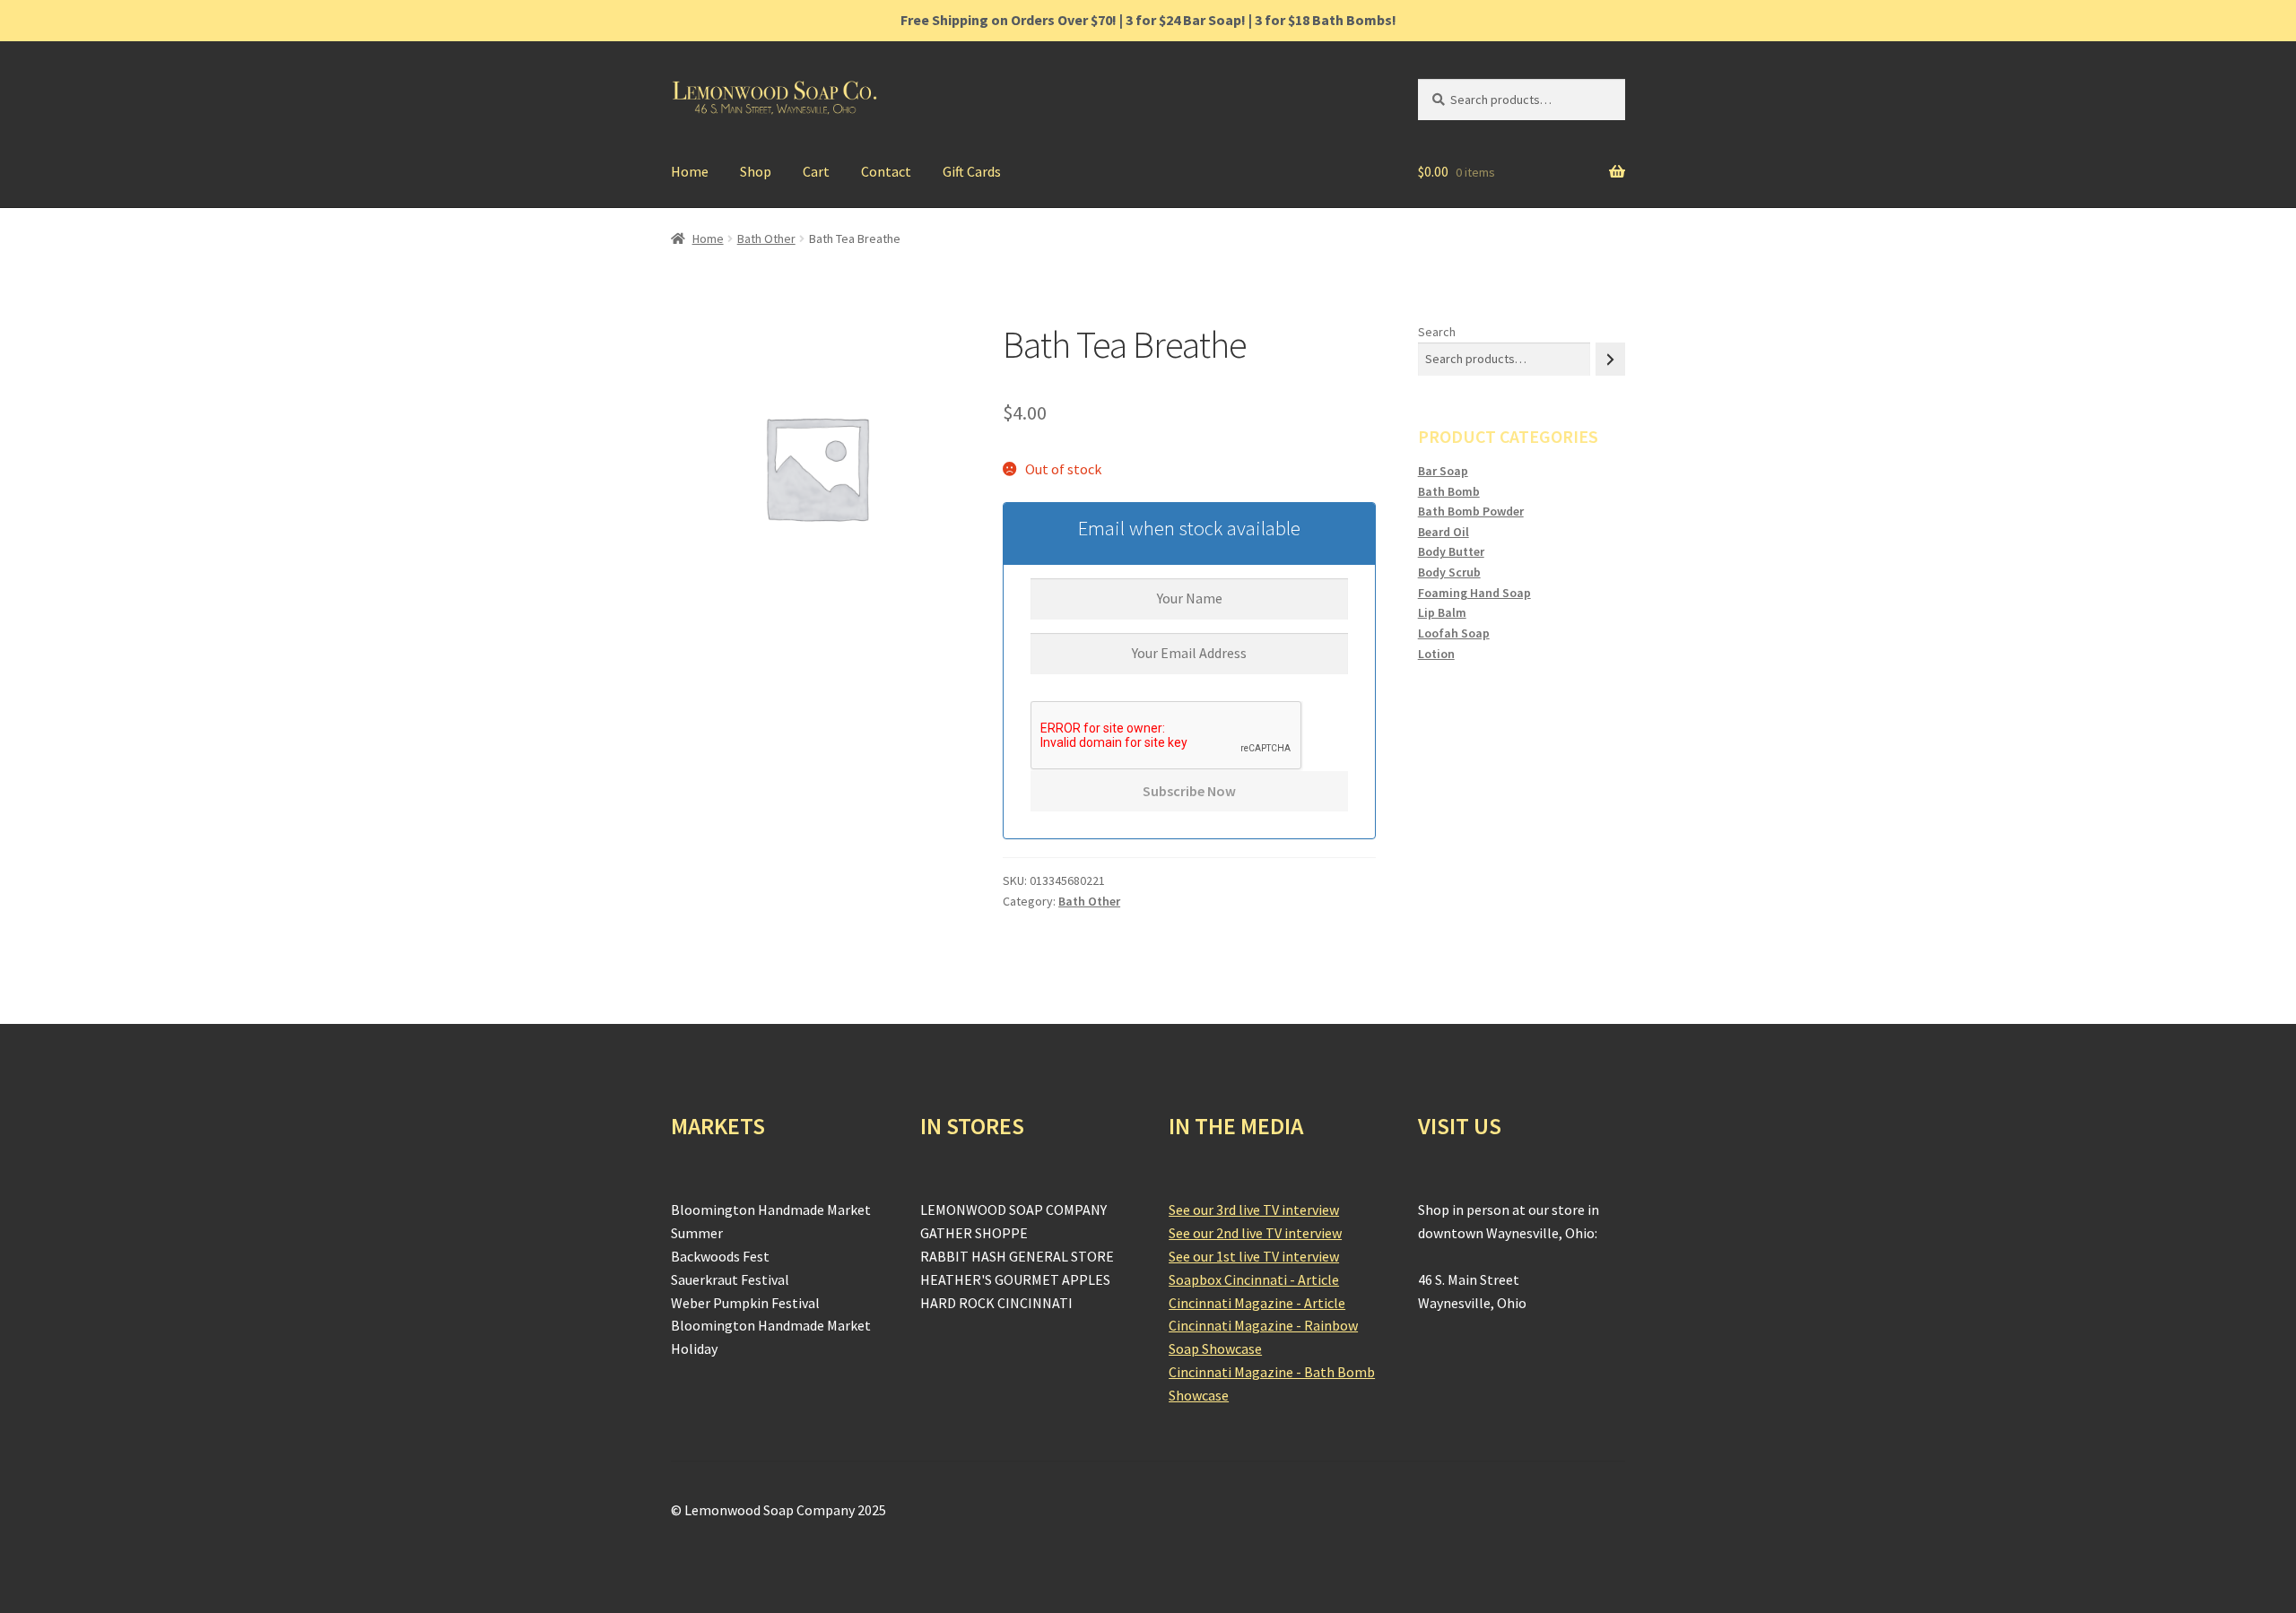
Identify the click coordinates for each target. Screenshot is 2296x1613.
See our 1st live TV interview (1254, 1256)
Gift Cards (972, 171)
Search (1437, 332)
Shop (756, 171)
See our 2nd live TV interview (1255, 1233)
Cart (816, 171)
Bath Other (766, 238)
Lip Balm (1442, 612)
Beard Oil (1444, 532)
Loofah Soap (1454, 633)
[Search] (1610, 359)
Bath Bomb (1449, 491)
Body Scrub (1449, 572)
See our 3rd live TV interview (1254, 1210)
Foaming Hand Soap (1474, 593)
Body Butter (1451, 551)
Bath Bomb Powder (1471, 511)
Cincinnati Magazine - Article (1257, 1303)
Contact (886, 171)
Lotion (1436, 654)
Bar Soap (1443, 471)
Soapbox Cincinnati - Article (1254, 1279)
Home (690, 171)
